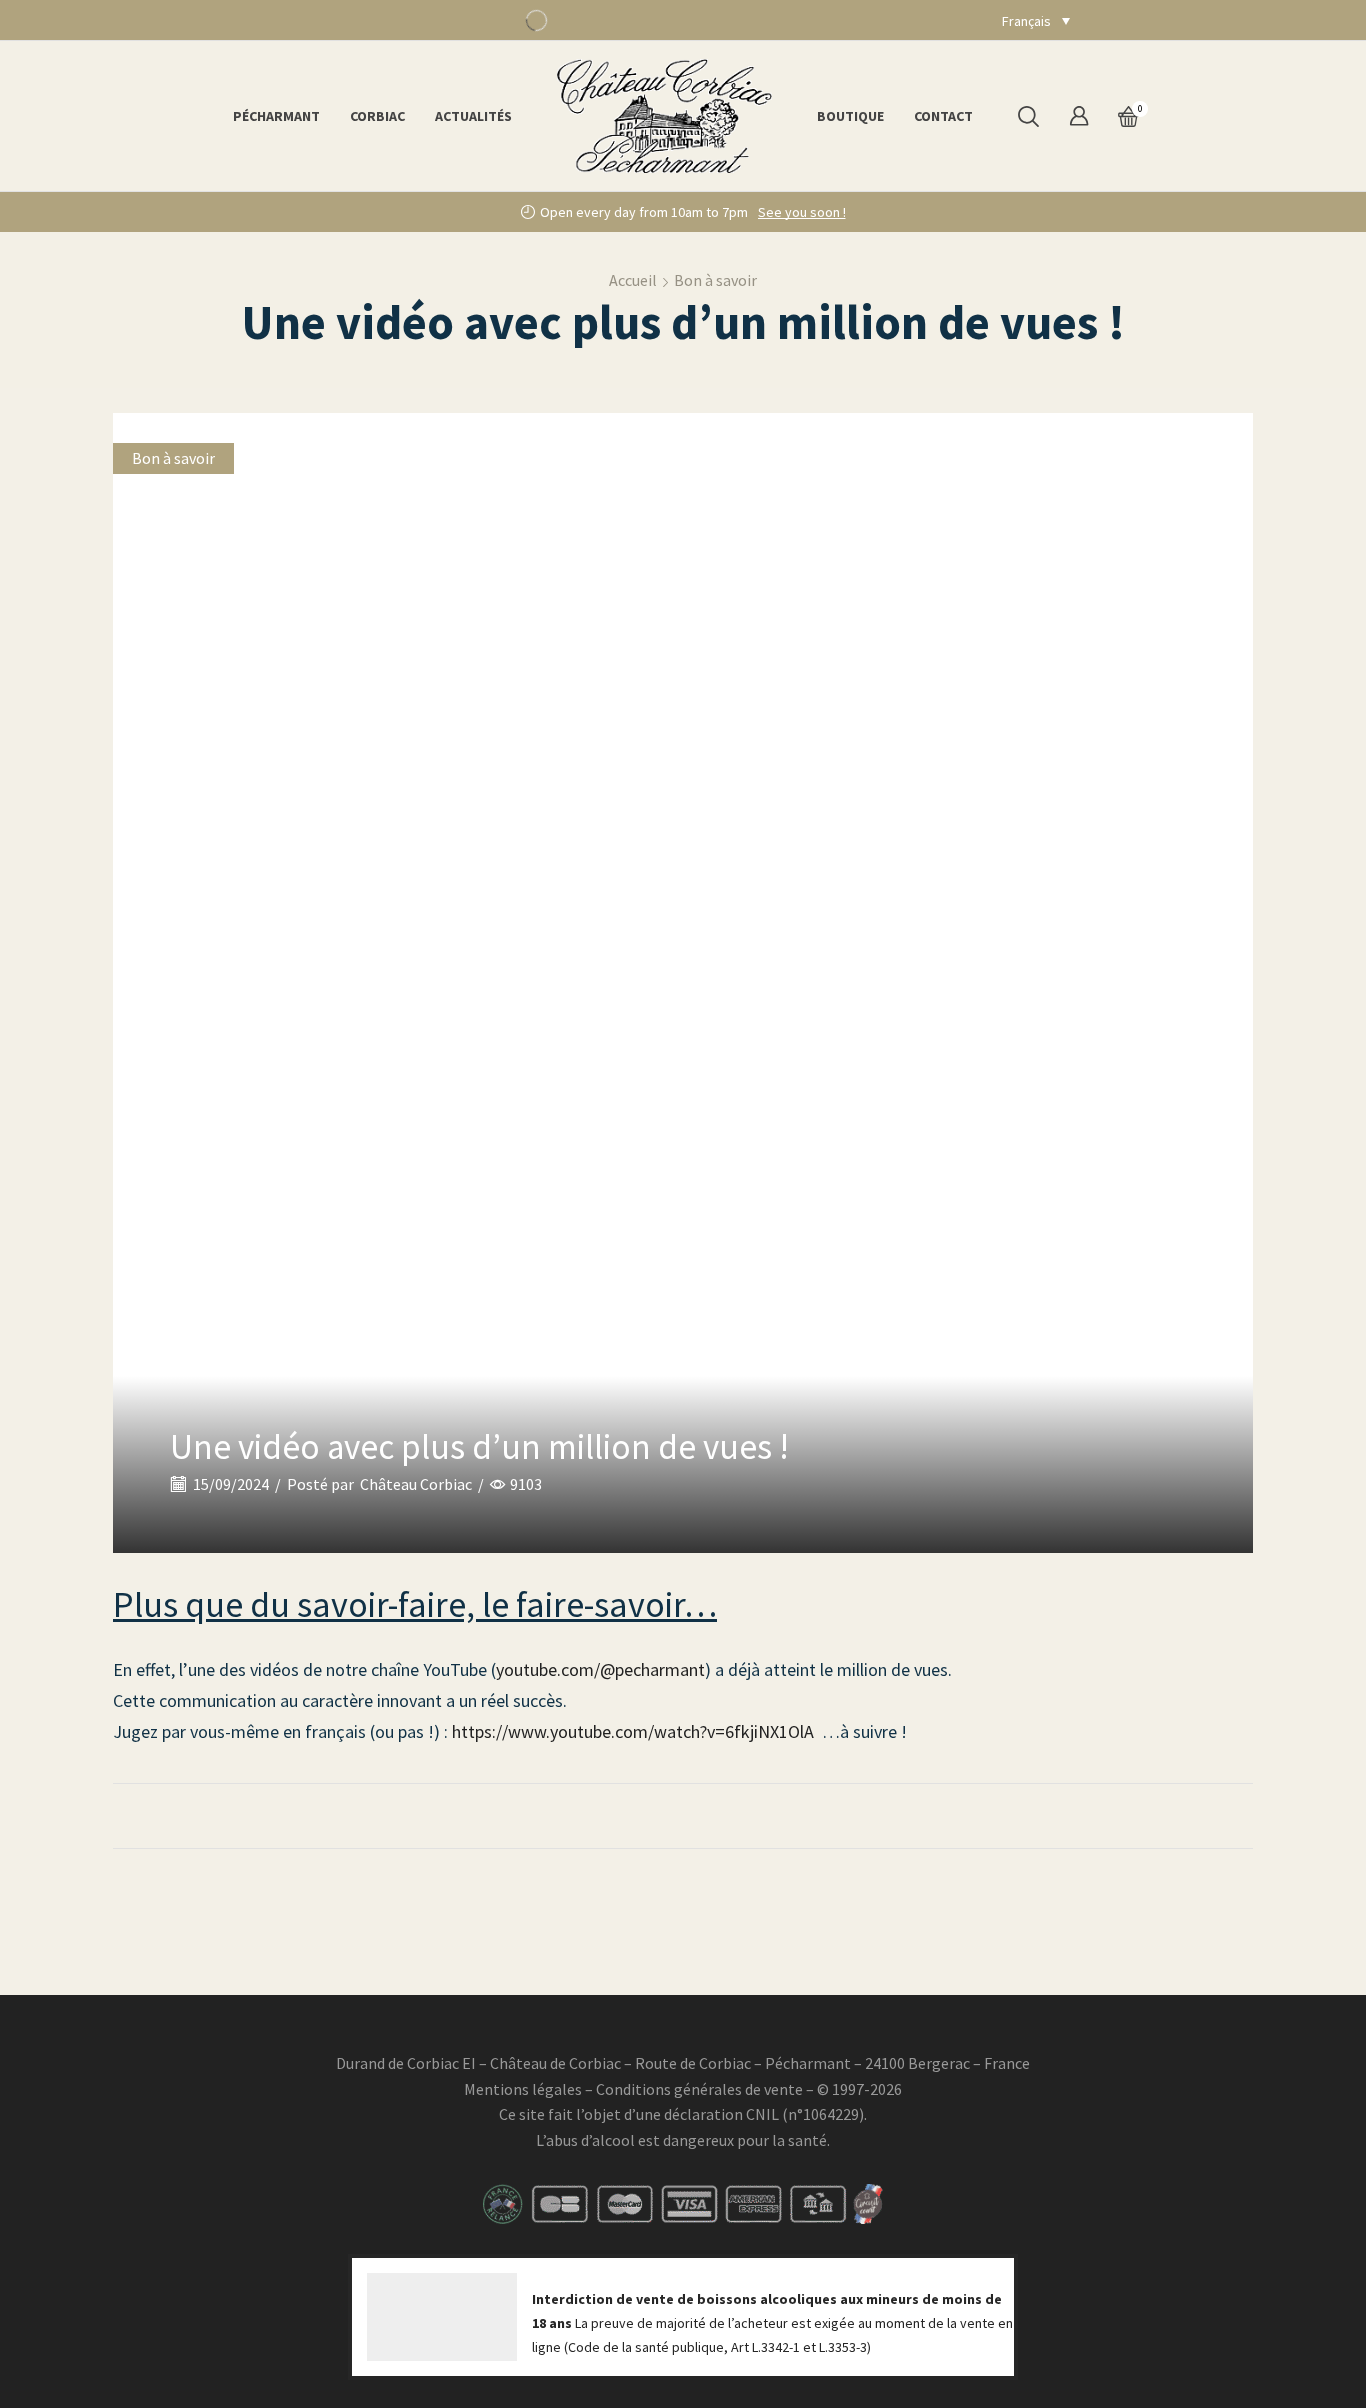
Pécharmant (276, 116)
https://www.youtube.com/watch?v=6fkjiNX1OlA (633, 1731)
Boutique (850, 116)
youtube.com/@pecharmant (600, 1669)
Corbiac (377, 116)
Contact (943, 116)
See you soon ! (802, 212)
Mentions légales (523, 2089)
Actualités (473, 116)
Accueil (633, 280)
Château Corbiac (416, 1484)
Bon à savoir (715, 280)
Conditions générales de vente (699, 2089)
